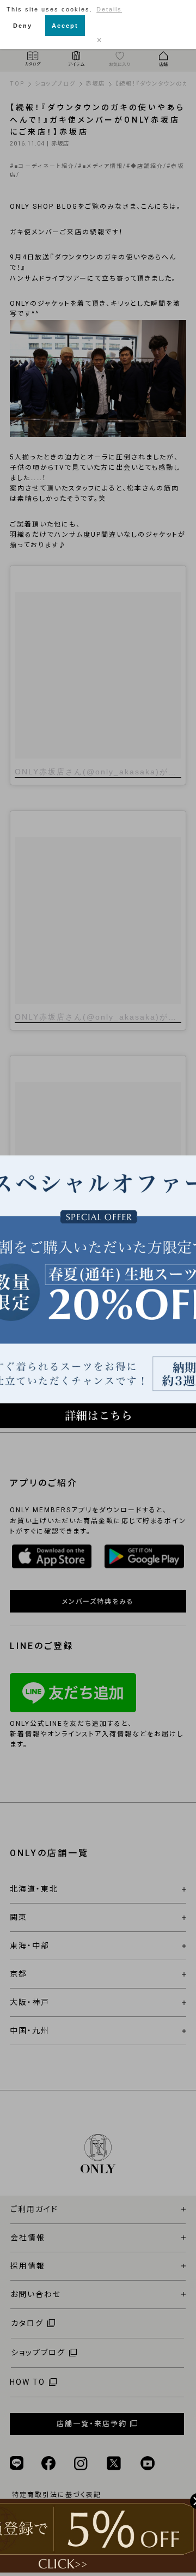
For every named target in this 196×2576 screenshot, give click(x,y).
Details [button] (109, 9)
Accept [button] (65, 26)
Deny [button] (23, 26)
